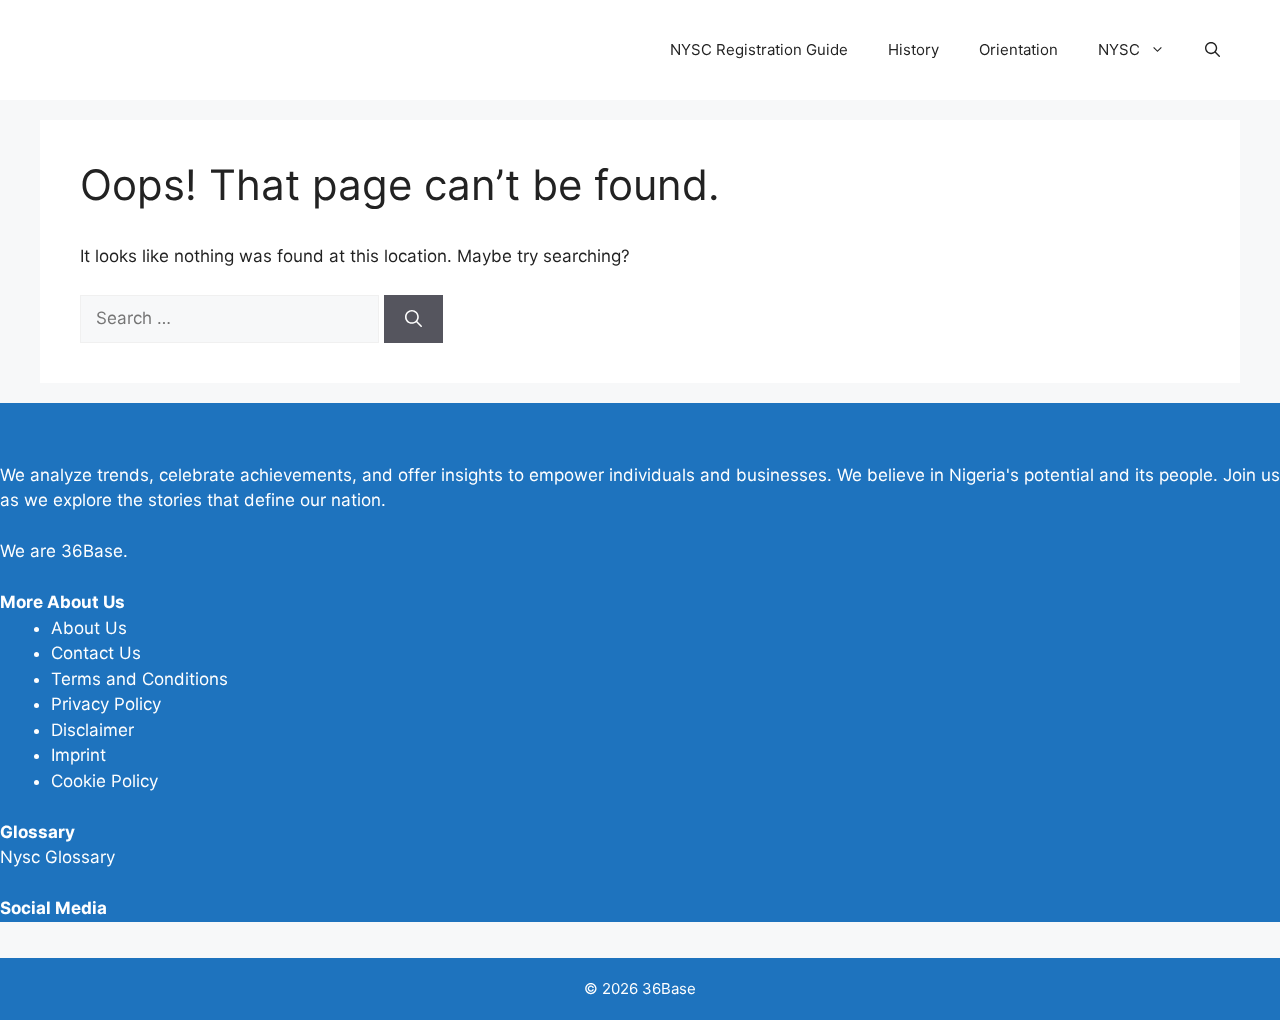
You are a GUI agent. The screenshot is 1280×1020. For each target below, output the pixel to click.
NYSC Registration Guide (759, 49)
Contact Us (96, 653)
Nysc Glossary (57, 857)
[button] (1212, 50)
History (913, 49)
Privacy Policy (106, 704)
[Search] (413, 319)
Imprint (78, 755)
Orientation (1018, 49)
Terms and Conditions (139, 679)
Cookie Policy (104, 781)
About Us (89, 628)
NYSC (1119, 49)
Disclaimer (92, 730)
